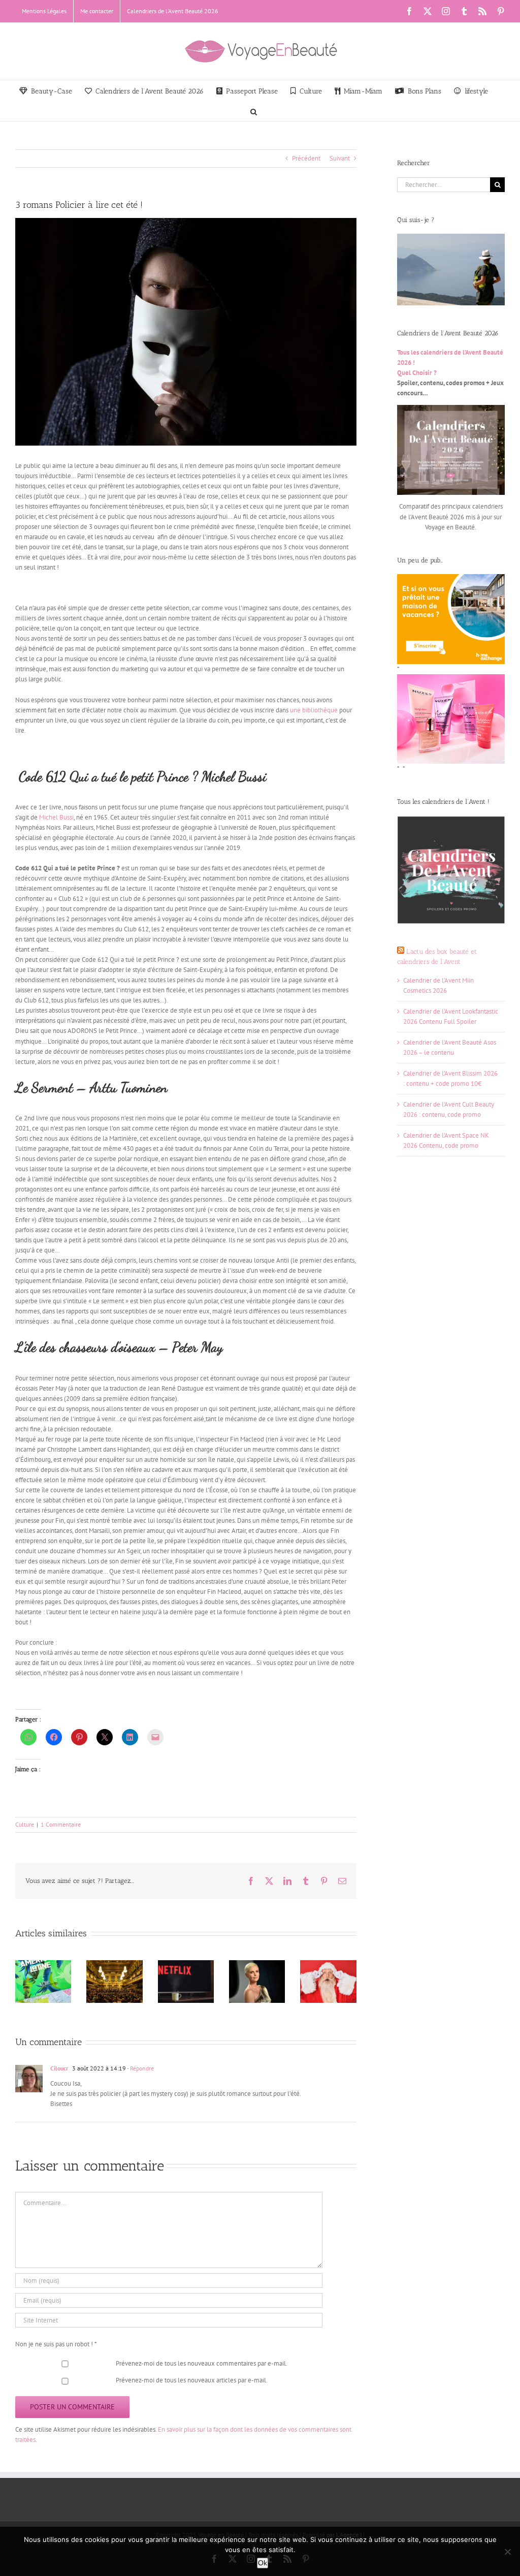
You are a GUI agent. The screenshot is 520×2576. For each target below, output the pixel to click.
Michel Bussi (56, 817)
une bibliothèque (314, 710)
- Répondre (140, 2068)
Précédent (306, 158)
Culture (25, 1824)
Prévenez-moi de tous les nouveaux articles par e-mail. (192, 2380)
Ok (263, 2563)
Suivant (340, 158)
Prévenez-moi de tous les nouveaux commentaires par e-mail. (202, 2363)
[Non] (507, 2552)
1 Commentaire (61, 1824)
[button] (254, 111)
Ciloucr (59, 2068)
